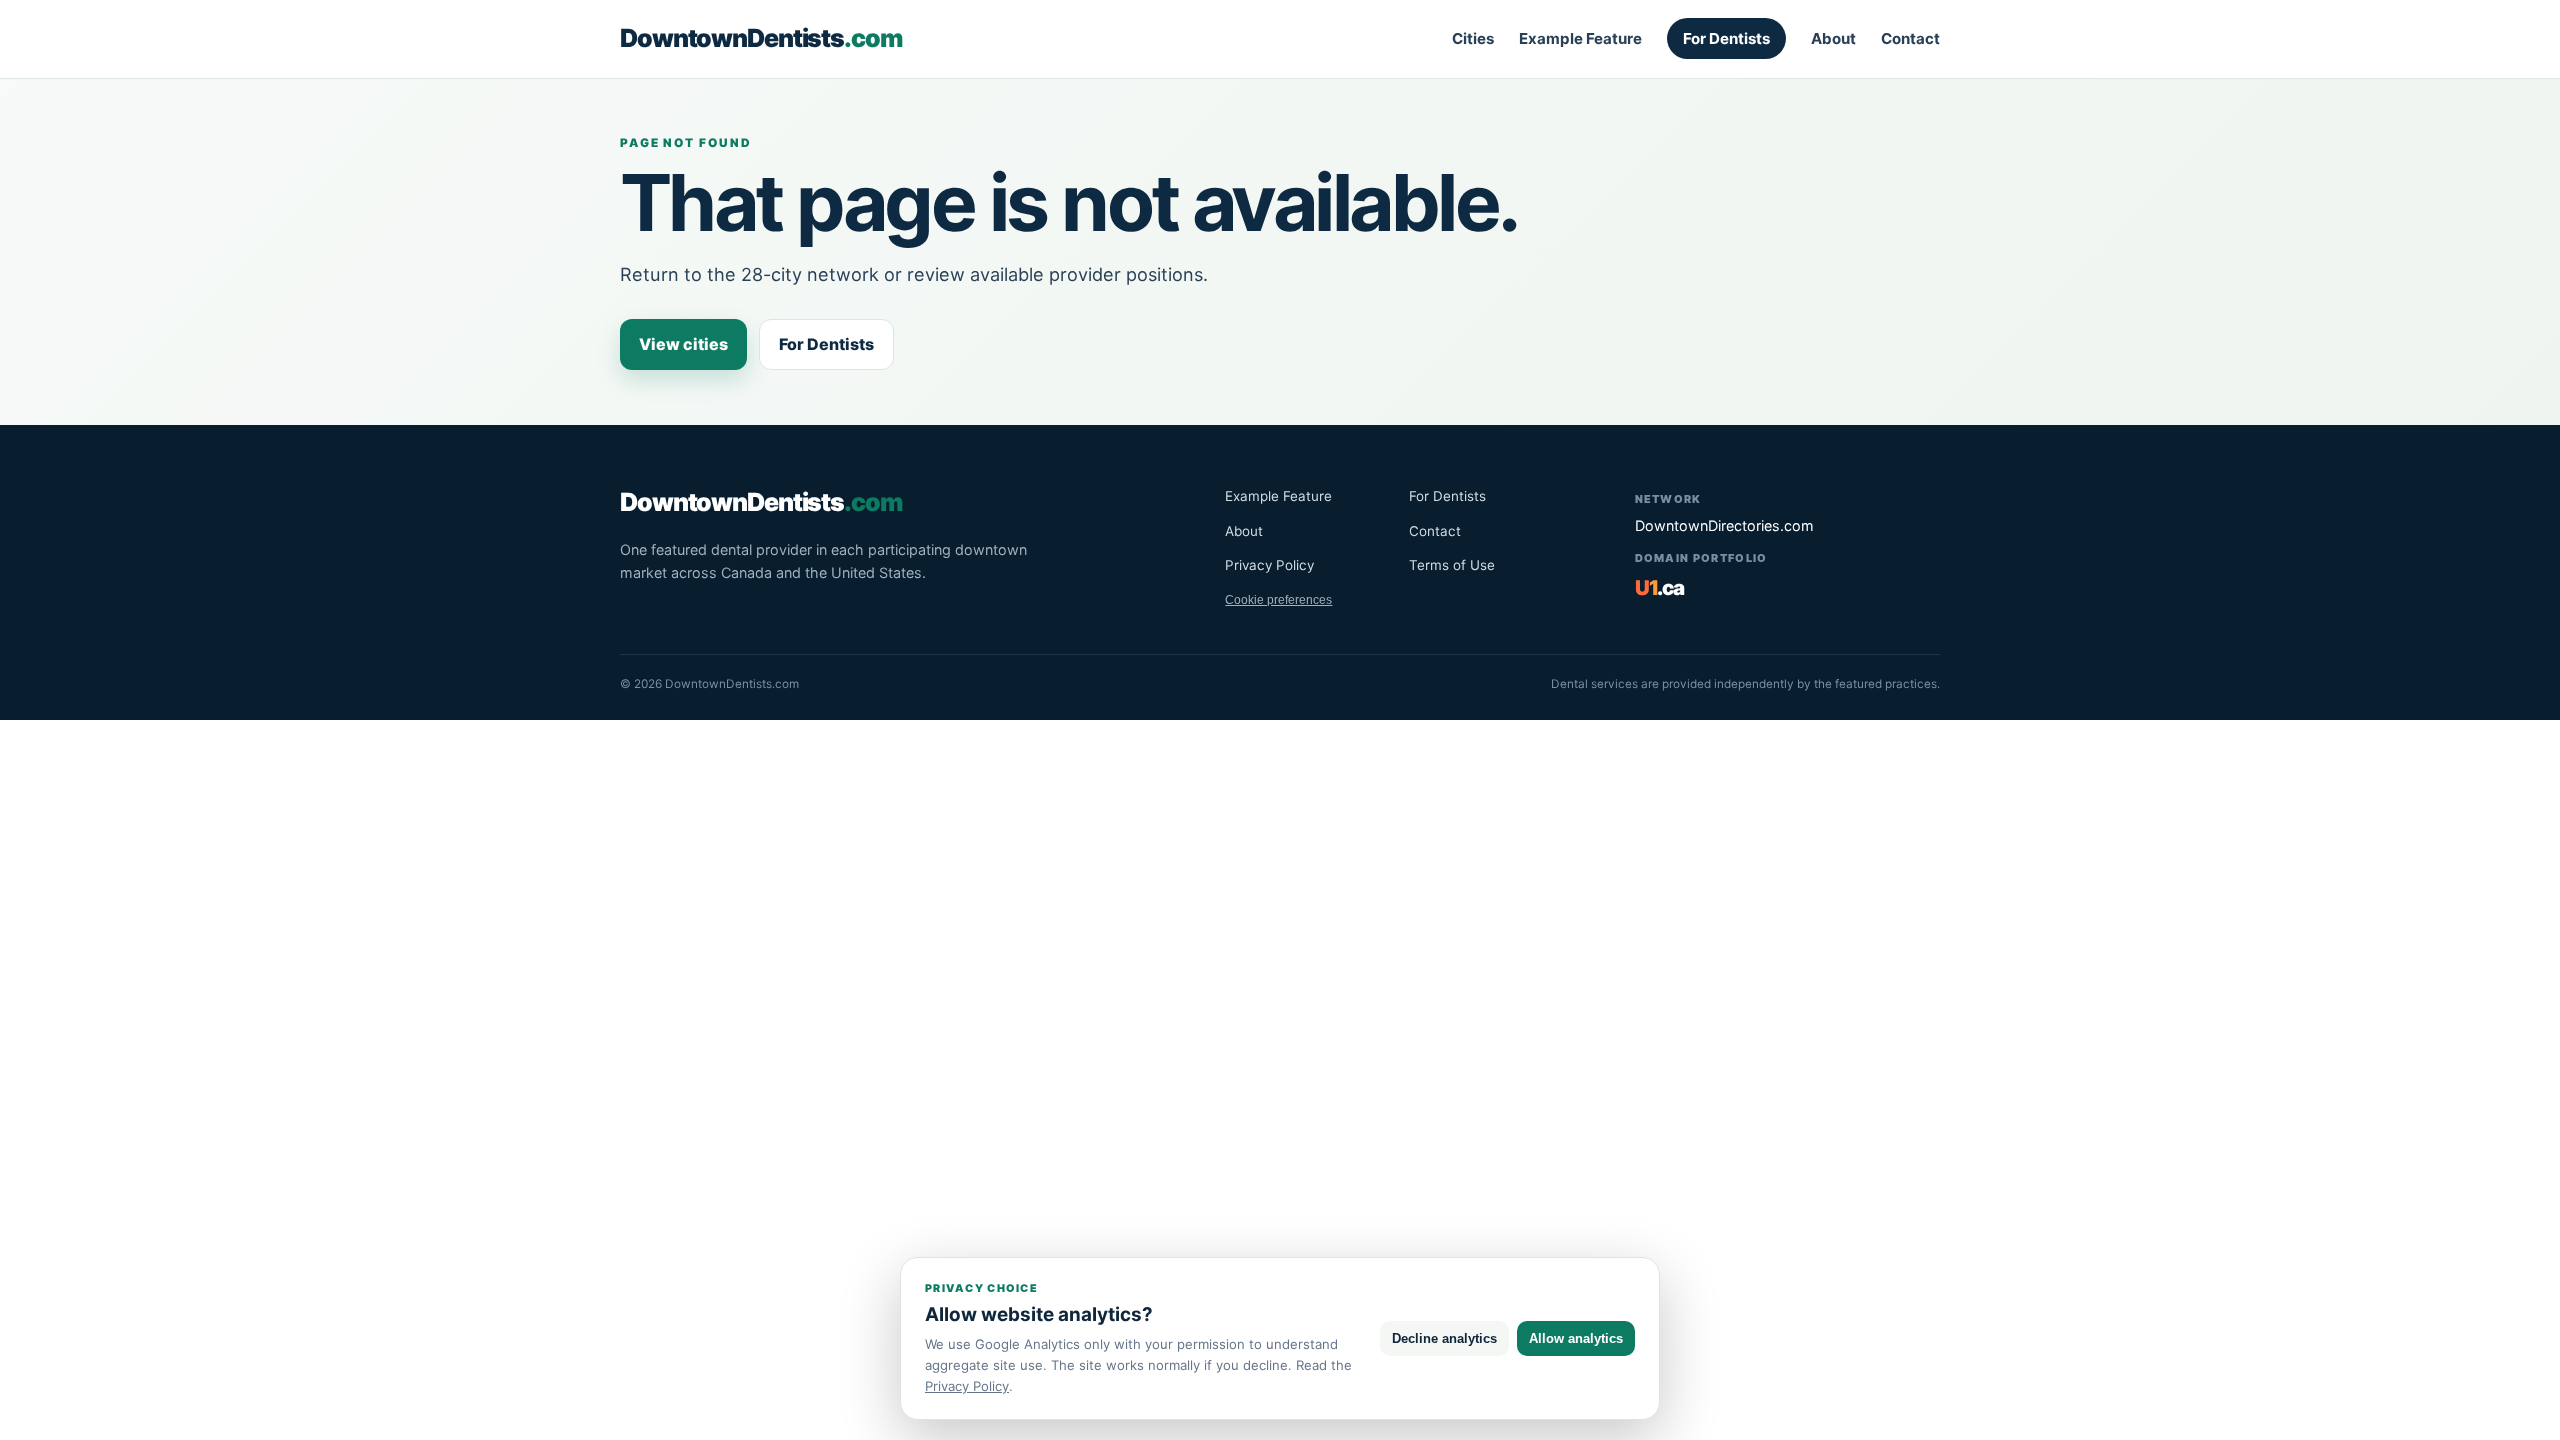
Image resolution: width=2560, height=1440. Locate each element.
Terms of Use (1452, 565)
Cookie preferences (1278, 600)
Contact (1910, 38)
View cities (683, 344)
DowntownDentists (761, 38)
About (1833, 38)
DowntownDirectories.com (1724, 525)
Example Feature (1580, 38)
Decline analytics (1444, 1338)
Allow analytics (1576, 1338)
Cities (1473, 38)
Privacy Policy (1269, 565)
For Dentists (1726, 38)
